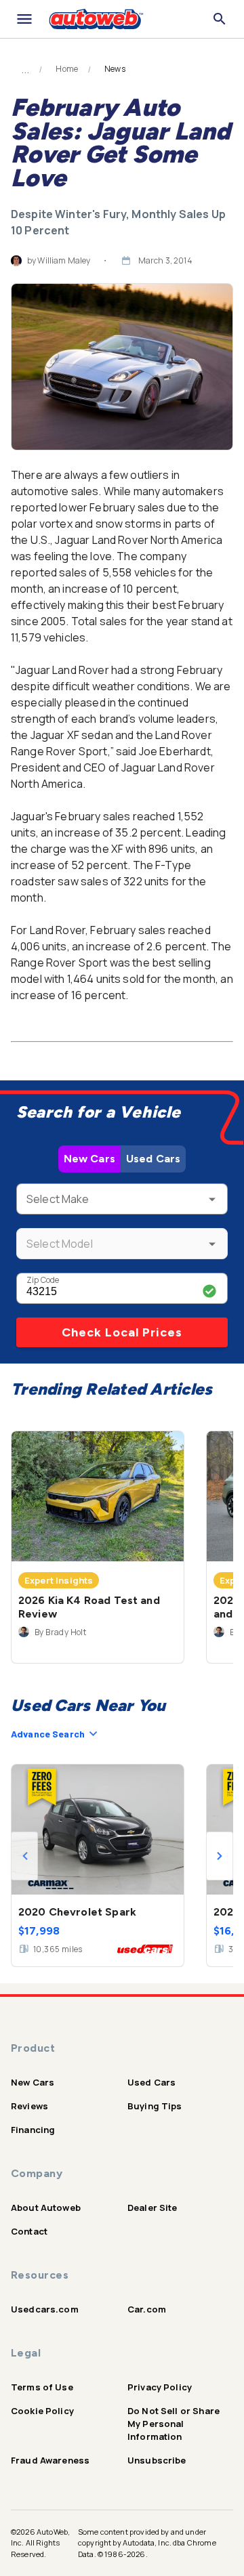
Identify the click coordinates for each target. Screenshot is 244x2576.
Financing (33, 2130)
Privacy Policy (160, 2387)
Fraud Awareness (50, 2460)
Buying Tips (155, 2106)
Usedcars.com (45, 2309)
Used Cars (153, 1159)
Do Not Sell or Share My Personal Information (174, 2424)
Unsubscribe (157, 2460)
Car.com (147, 2309)
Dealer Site (152, 2208)
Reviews (29, 2106)
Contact (29, 2231)
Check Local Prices (122, 1332)
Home (67, 69)
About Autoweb (46, 2208)
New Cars (89, 1159)
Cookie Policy (42, 2411)
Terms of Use (42, 2387)
